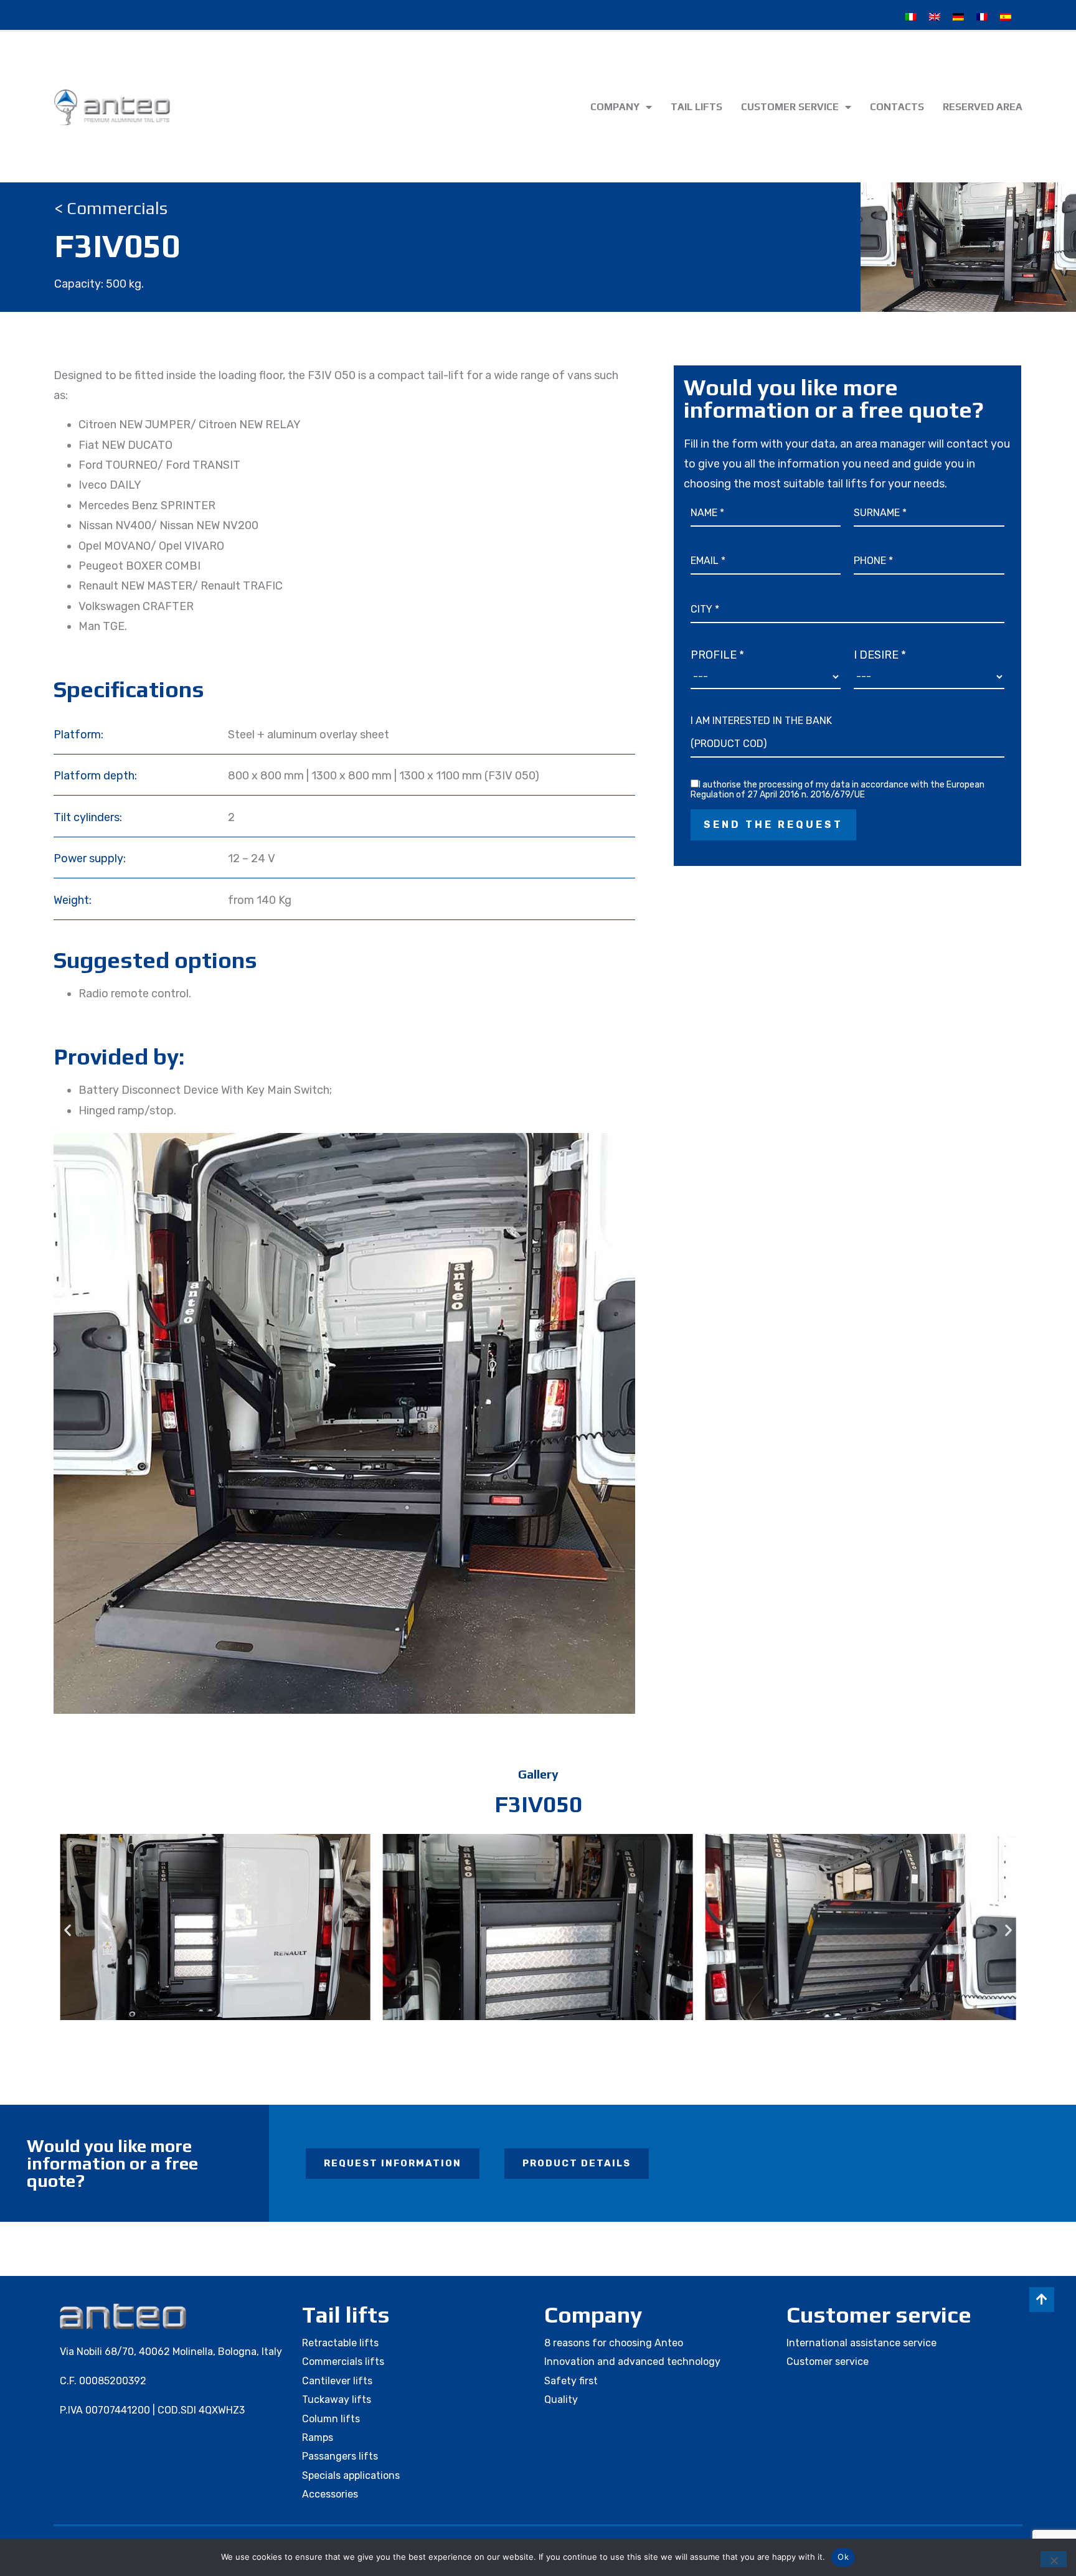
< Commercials (111, 208)
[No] (1054, 2559)
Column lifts (331, 2419)
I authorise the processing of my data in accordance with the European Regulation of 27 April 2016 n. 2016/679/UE (838, 790)
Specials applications (351, 2475)
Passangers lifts (340, 2456)
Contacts (897, 107)
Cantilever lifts (337, 2381)
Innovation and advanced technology (632, 2362)
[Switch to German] (958, 17)
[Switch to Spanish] (1006, 17)
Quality (561, 2400)
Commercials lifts (343, 2362)
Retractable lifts (340, 2343)
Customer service (790, 107)
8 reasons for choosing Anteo (614, 2343)
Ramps (318, 2437)
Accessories (330, 2494)
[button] (68, 1930)
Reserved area (983, 107)
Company (615, 107)
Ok (843, 2557)
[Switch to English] (935, 17)
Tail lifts (696, 107)
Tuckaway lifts (337, 2400)
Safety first (571, 2381)
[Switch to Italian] (911, 17)
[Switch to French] (982, 17)
